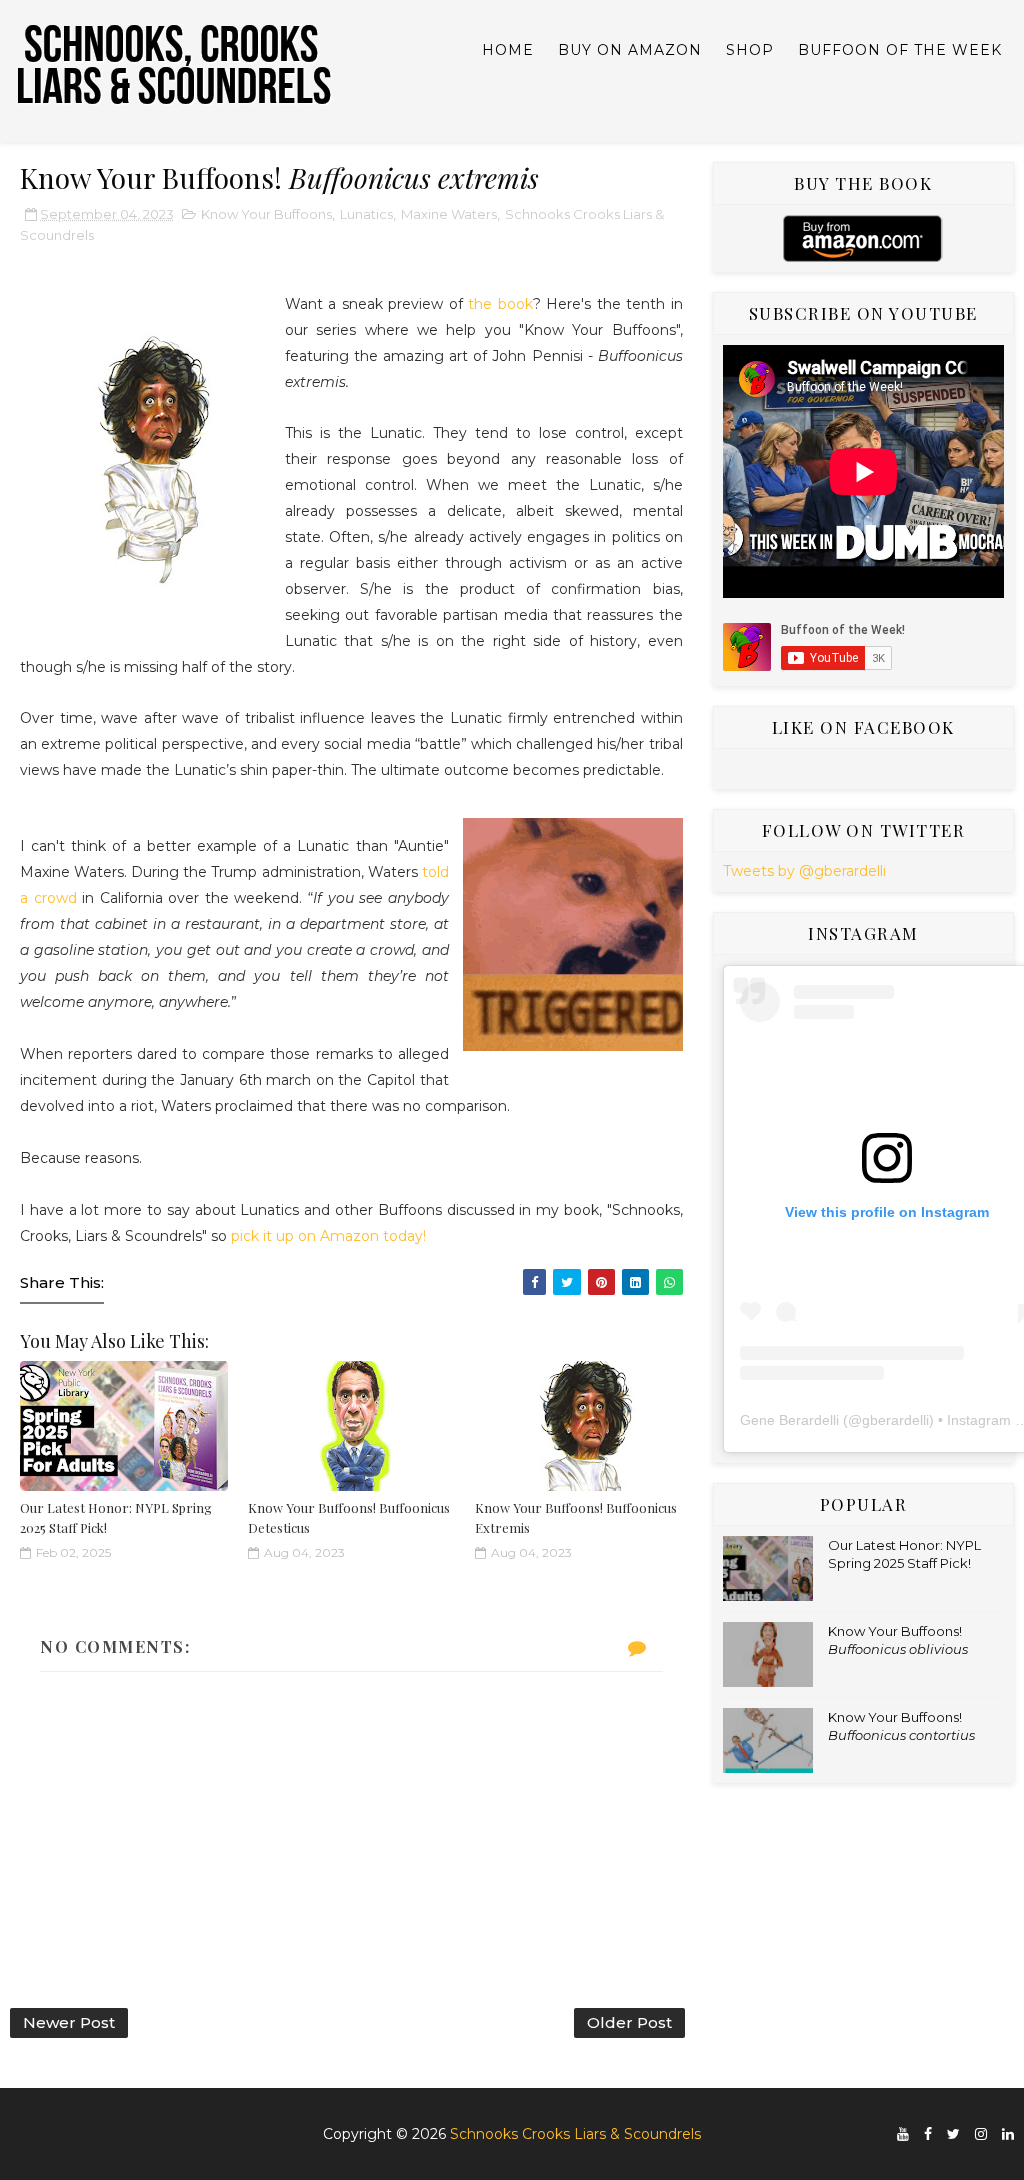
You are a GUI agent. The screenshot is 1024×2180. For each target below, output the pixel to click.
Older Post (629, 2022)
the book (500, 304)
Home (508, 50)
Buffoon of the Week (900, 50)
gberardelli (895, 1420)
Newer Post (69, 2022)
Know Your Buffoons (266, 214)
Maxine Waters (449, 214)
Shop (750, 50)
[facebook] (928, 2134)
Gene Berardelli (789, 1420)
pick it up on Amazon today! (328, 1236)
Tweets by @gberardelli (804, 871)
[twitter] (953, 2134)
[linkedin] (1008, 2134)
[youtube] (903, 2134)
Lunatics (366, 214)
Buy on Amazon (630, 50)
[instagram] (981, 2134)
